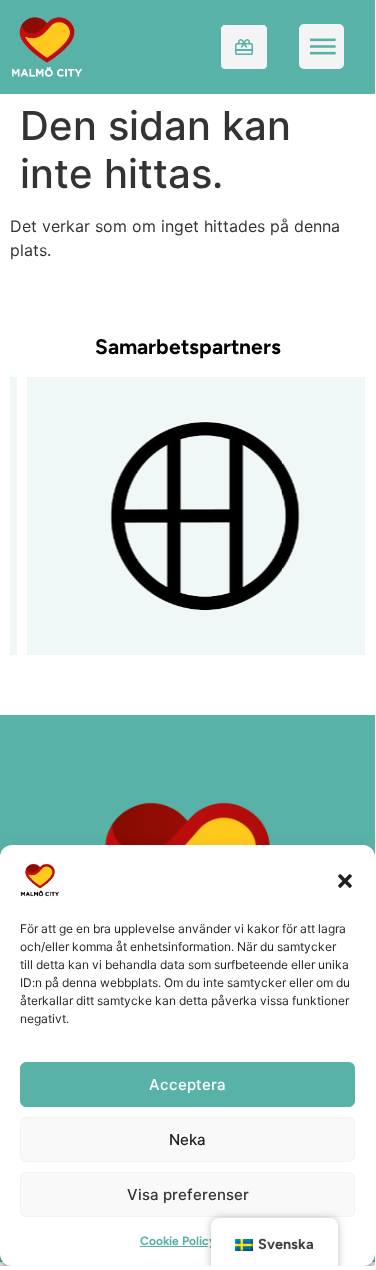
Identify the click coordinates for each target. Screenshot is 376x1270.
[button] (345, 880)
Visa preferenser (188, 1194)
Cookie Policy (178, 1241)
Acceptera (187, 1084)
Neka (187, 1139)
